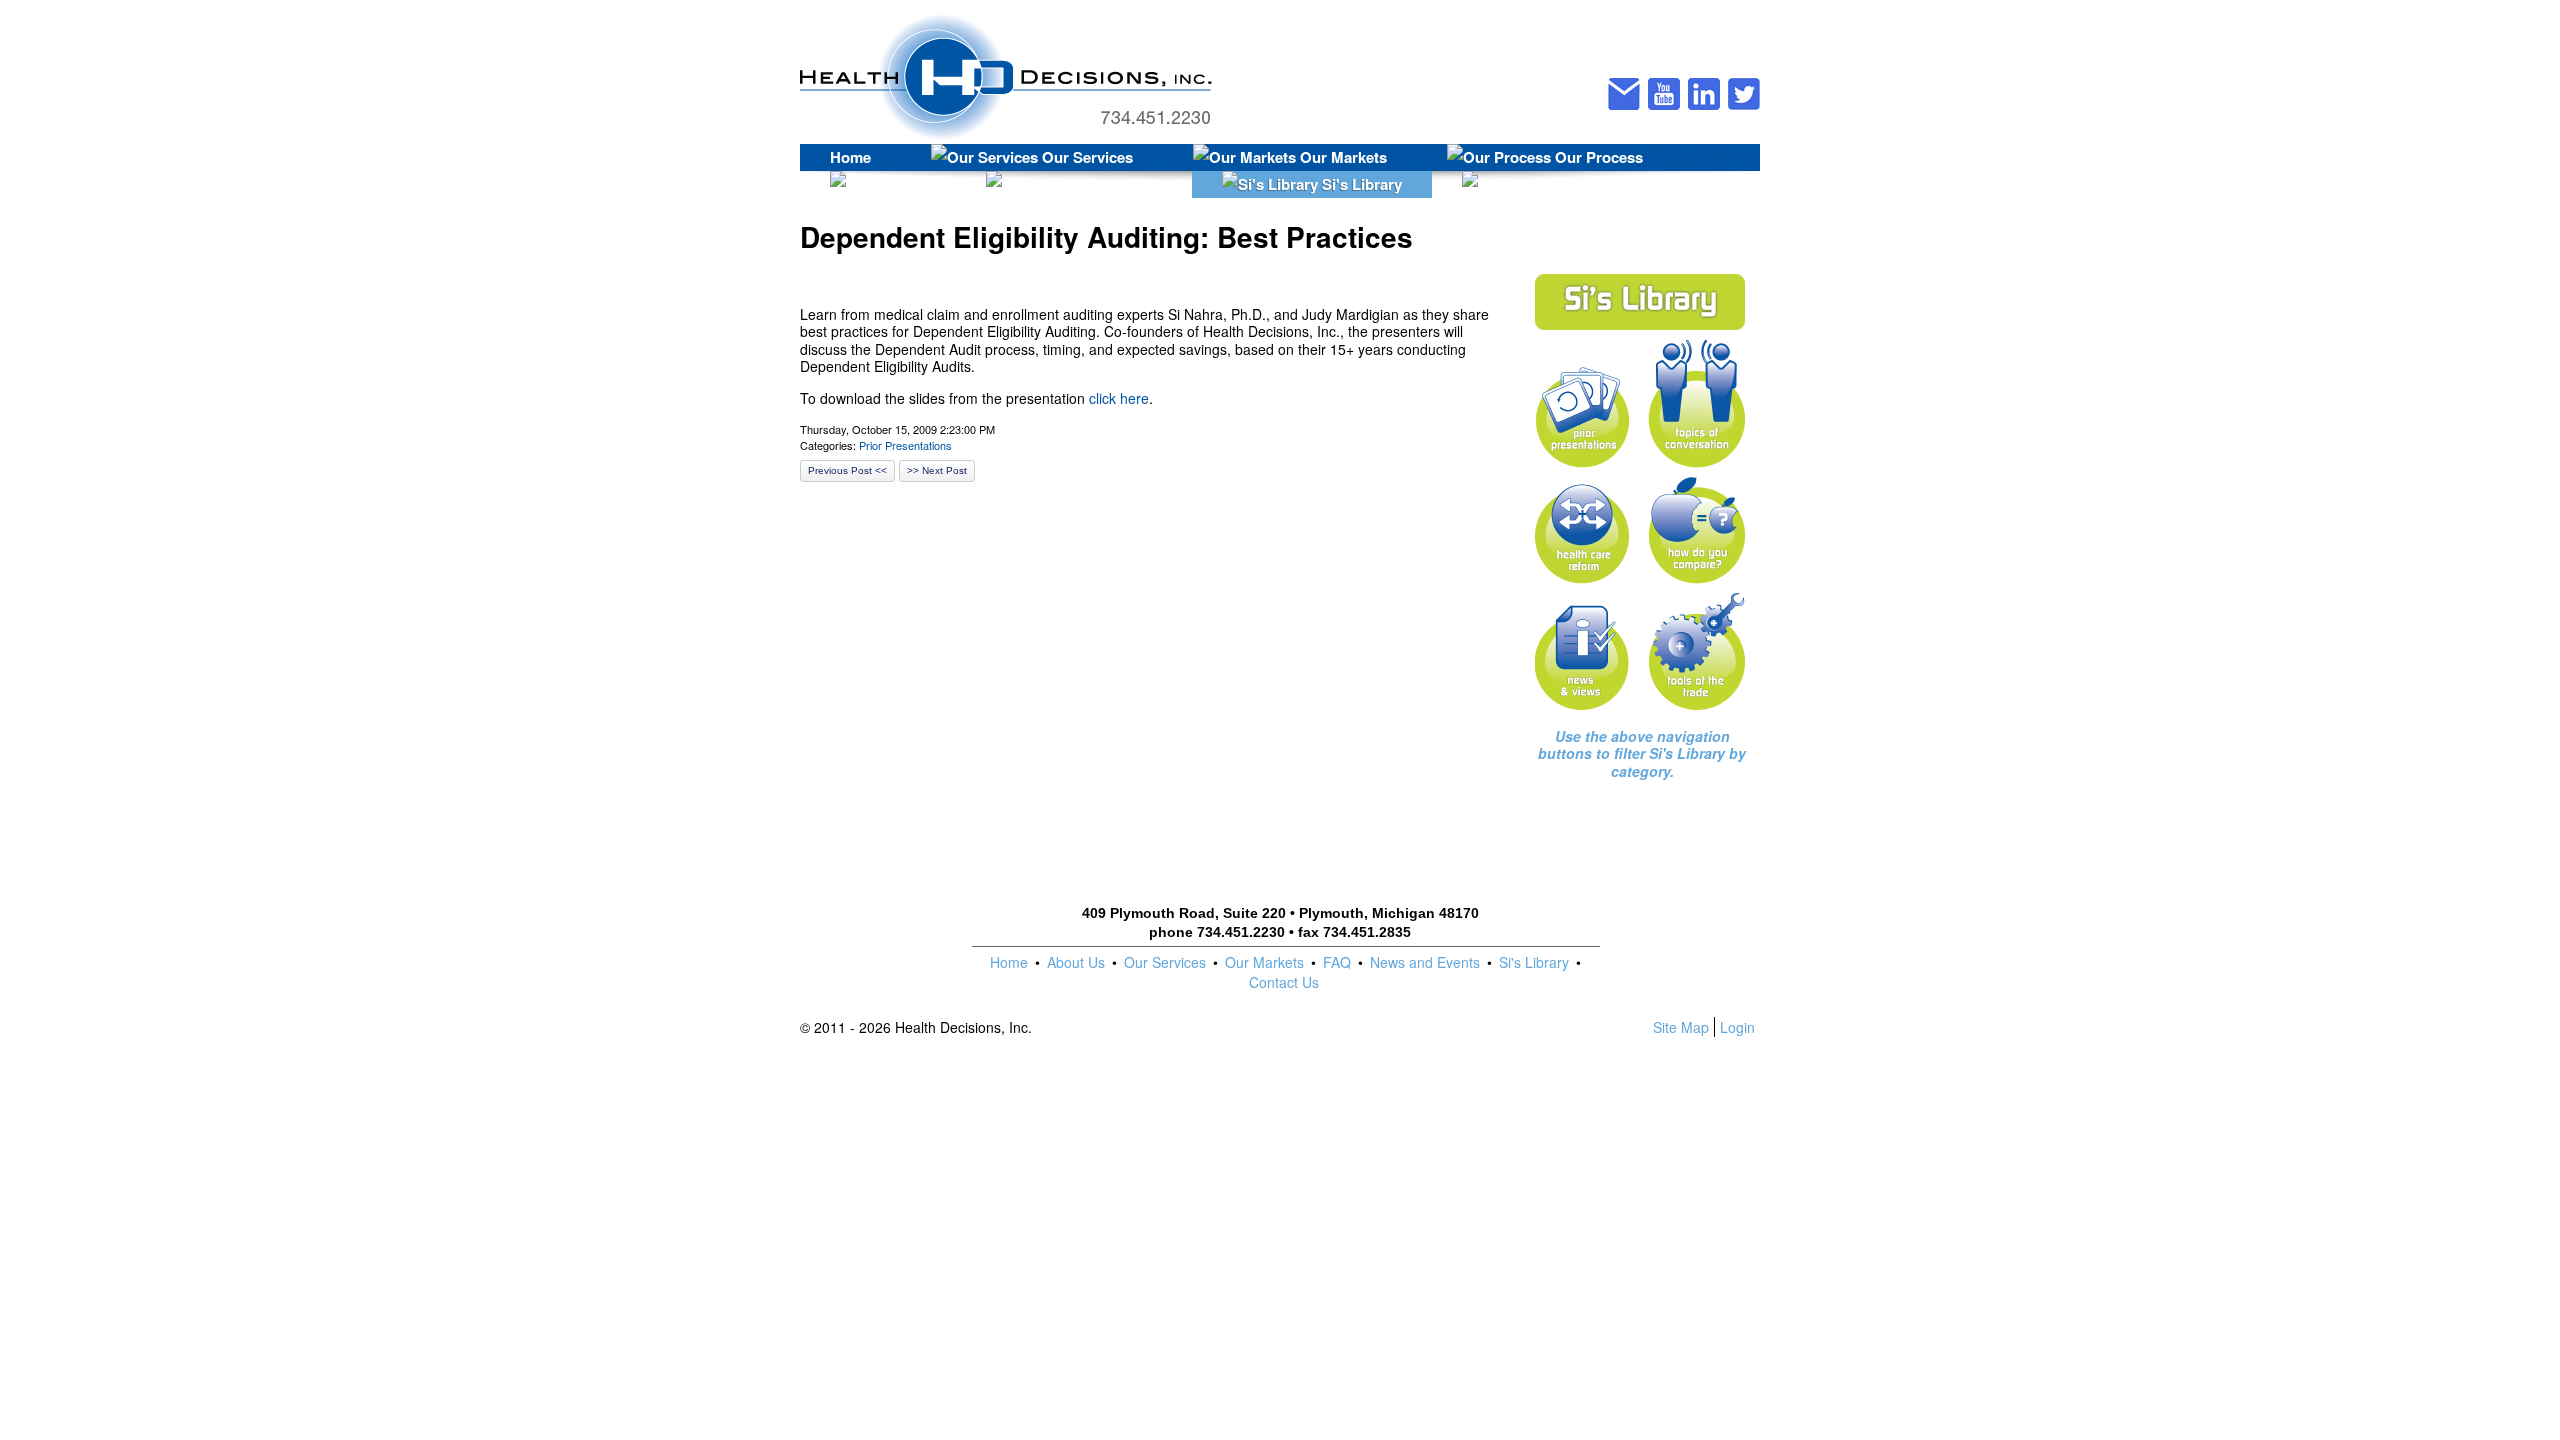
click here (1119, 398)
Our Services (1085, 157)
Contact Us (1121, 184)
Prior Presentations (905, 445)
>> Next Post (937, 470)
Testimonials (1612, 184)
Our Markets (1341, 157)
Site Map (1681, 1027)
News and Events (1425, 962)
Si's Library (1360, 184)
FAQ (1337, 962)
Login (1737, 1027)
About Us (1076, 962)
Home (850, 157)
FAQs (905, 184)
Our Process (1597, 157)
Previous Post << (847, 470)
